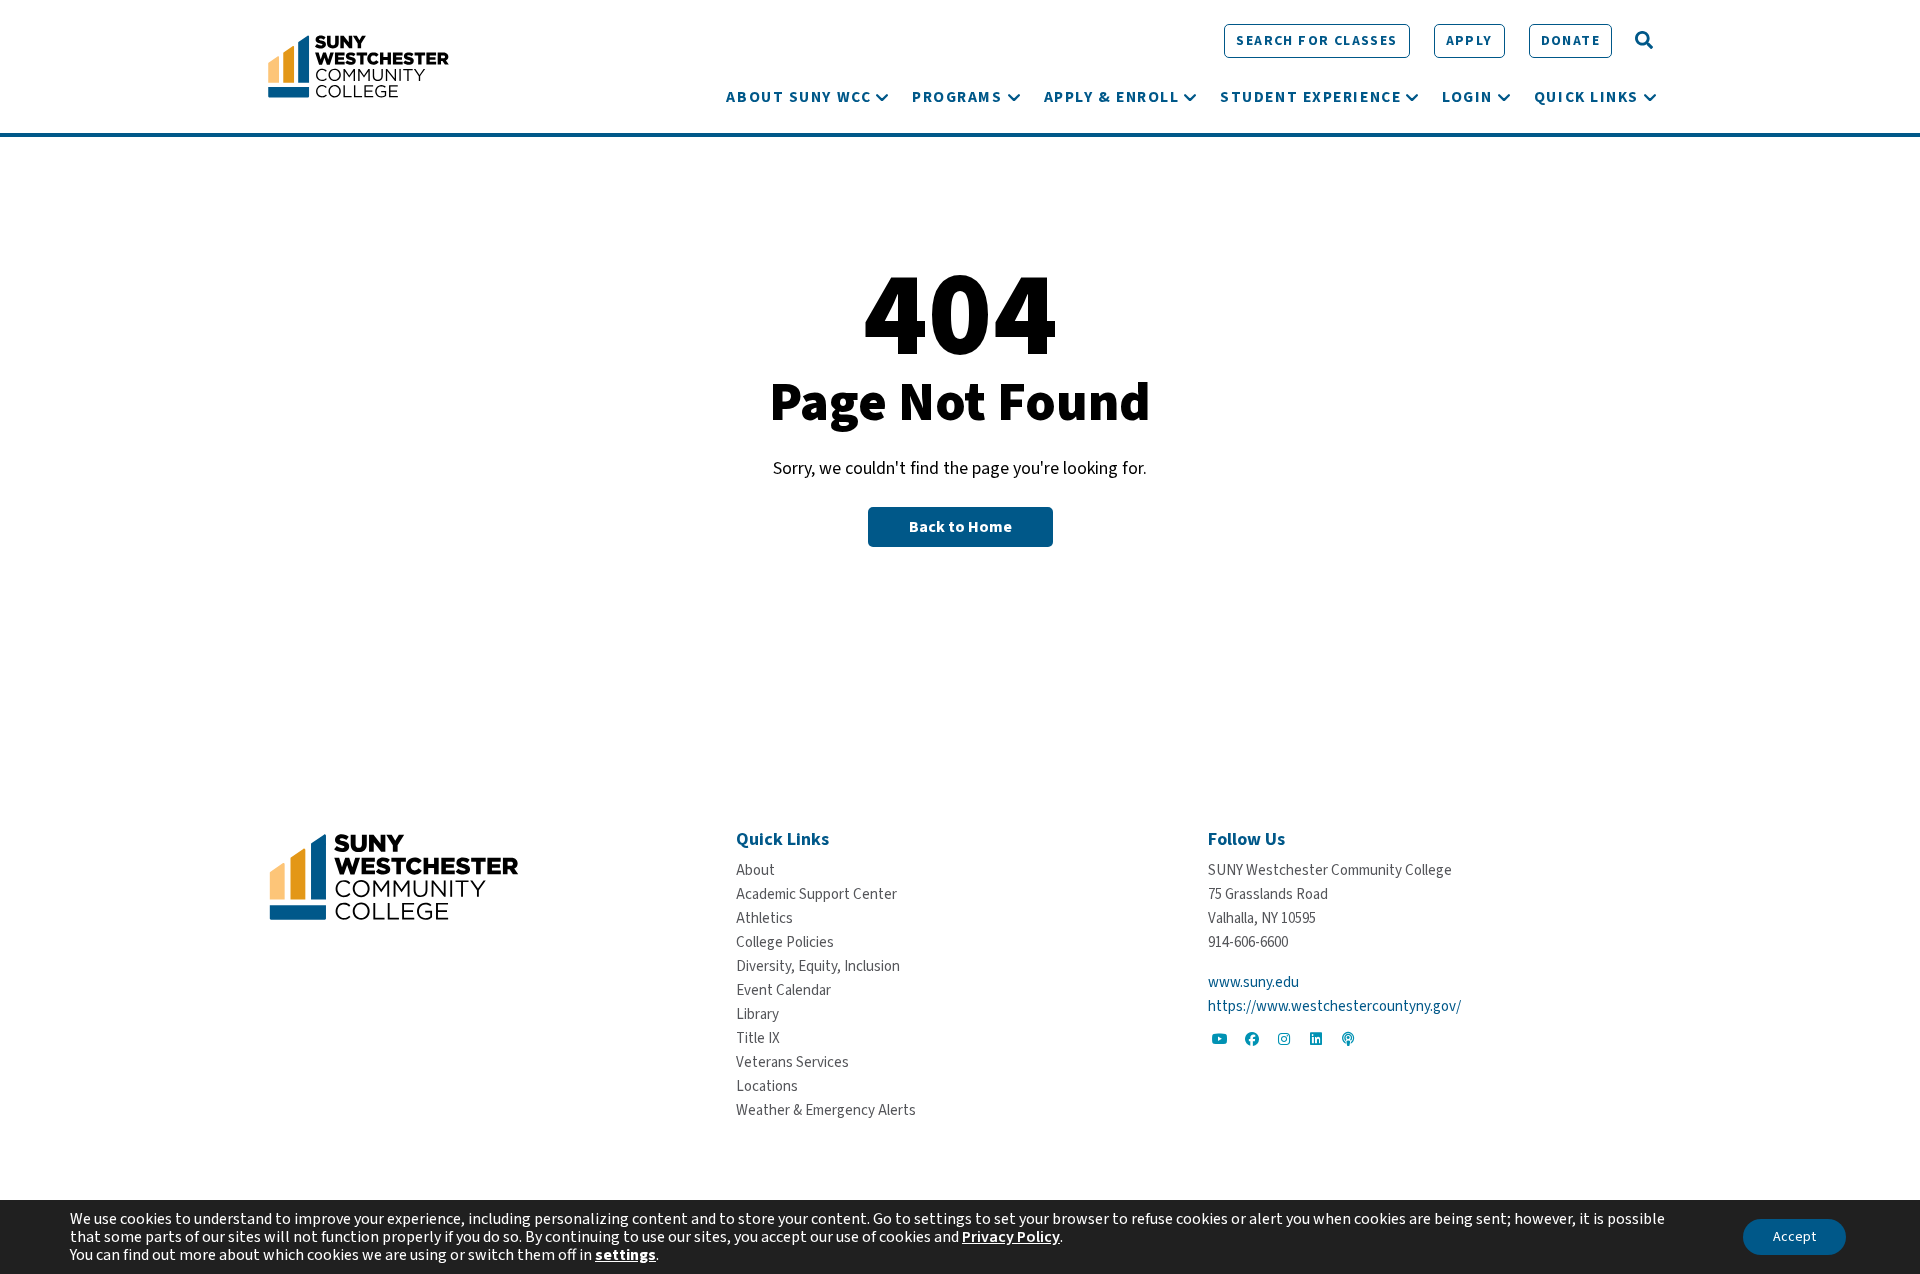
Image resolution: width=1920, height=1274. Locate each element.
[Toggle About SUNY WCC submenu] (882, 97)
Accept (1794, 1237)
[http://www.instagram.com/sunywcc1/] (1284, 1039)
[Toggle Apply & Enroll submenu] (1190, 97)
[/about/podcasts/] (1348, 1039)
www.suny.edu (1253, 982)
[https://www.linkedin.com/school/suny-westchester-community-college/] (1316, 1039)
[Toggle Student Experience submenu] (1412, 97)
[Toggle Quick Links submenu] (1650, 97)
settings (625, 1255)
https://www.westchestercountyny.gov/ (1334, 1006)
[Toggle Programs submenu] (1014, 97)
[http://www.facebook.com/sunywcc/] (1252, 1039)
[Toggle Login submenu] (1504, 97)
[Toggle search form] (1644, 41)
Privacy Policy (1011, 1237)
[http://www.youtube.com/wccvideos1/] (1220, 1039)
